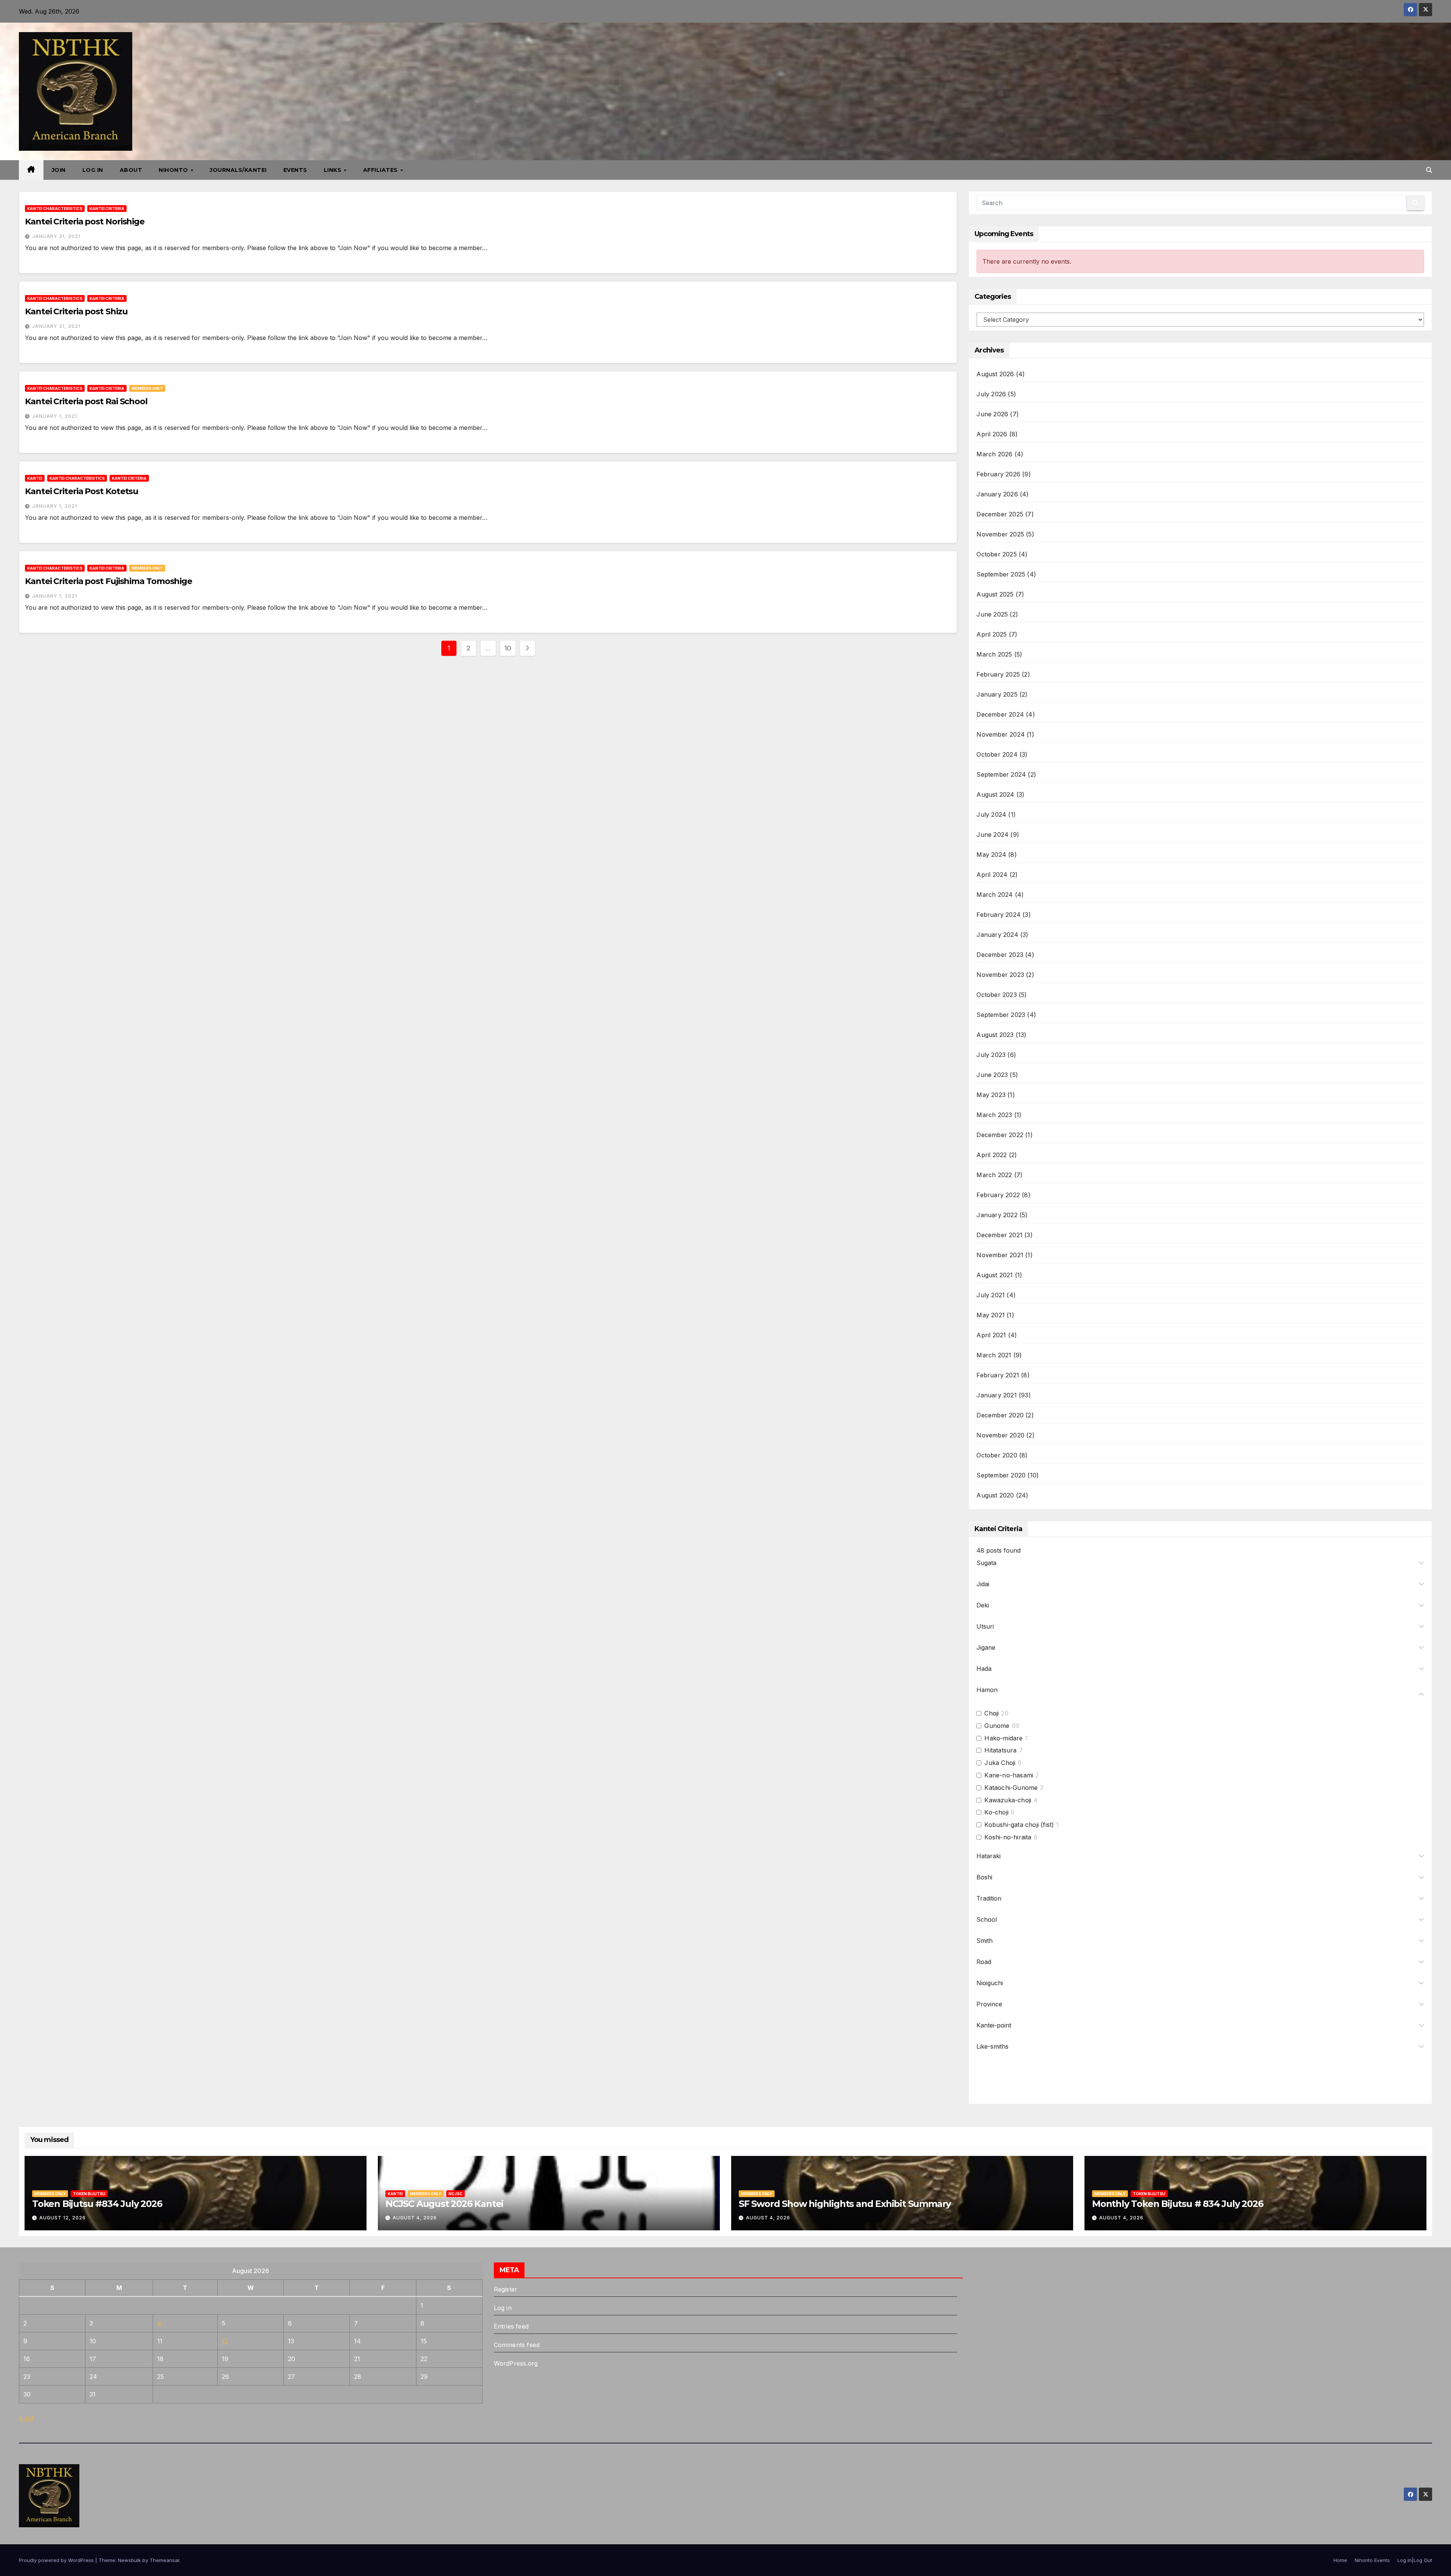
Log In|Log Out (1415, 2560)
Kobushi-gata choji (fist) (1019, 1825)
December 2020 (1000, 1415)
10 (508, 648)
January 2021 (996, 1395)
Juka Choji (1000, 1763)
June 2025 (992, 614)
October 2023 (996, 995)
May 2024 (991, 855)
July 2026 (991, 394)
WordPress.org (516, 2363)
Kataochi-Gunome (1011, 1788)
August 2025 (995, 594)
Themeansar (165, 2560)
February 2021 (998, 1375)
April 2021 (991, 1335)
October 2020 (997, 1455)
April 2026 (992, 434)
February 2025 (998, 674)
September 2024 (1001, 774)
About (131, 170)
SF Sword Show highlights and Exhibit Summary (845, 2204)
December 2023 (1000, 955)
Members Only (147, 388)
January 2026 (997, 494)
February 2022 (998, 1195)
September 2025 (1001, 574)
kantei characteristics (55, 209)
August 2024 (995, 794)
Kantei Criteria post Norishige (85, 222)
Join (59, 170)
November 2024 (1001, 734)
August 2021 (995, 1275)
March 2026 (994, 454)
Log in (503, 2308)
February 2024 (999, 915)
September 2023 (1001, 1015)
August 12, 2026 (63, 2218)
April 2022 (992, 1155)
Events (295, 170)
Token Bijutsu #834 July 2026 (97, 2204)
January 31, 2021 (56, 236)
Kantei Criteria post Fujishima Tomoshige (108, 581)
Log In (93, 170)
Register (506, 2289)
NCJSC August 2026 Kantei (444, 2204)
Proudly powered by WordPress (57, 2560)
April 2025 (992, 634)
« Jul (26, 2418)
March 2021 (994, 1355)
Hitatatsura (1000, 1750)
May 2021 (991, 1315)
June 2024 (992, 834)
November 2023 (1000, 975)
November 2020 (1000, 1435)
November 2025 (1000, 534)
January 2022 (997, 1215)
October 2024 (997, 754)
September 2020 (1001, 1475)
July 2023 (991, 1055)
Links (333, 170)
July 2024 (991, 814)
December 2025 (1000, 514)
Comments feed (517, 2345)
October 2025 (996, 554)
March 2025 (994, 654)
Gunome (997, 1726)
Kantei (35, 478)
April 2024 (992, 875)
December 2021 (999, 1235)
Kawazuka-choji (1008, 1800)
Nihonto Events (1372, 2560)
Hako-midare (1003, 1738)
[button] (1429, 170)
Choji (992, 1713)
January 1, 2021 (55, 416)
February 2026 (998, 474)
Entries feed (511, 2326)
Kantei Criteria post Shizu (76, 311)
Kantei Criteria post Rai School (86, 401)
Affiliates (381, 170)
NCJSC (456, 2194)
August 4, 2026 (415, 2218)
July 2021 (991, 1295)
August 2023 (995, 1035)
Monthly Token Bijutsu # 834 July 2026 (1178, 2204)
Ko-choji (996, 1812)
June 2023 (992, 1075)
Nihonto (174, 170)
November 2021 (1000, 1255)
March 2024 (995, 895)
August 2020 (995, 1495)
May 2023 (991, 1095)
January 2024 (997, 935)
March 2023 (994, 1115)
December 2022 (1000, 1135)
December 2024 (1000, 714)
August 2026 (995, 374)
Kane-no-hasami (1009, 1775)
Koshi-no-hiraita (1008, 1837)
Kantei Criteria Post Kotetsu (82, 491)
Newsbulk (129, 2560)
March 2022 (994, 1175)
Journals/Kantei (238, 170)
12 (225, 2341)
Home (1340, 2560)
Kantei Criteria (107, 209)
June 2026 (992, 414)
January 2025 (997, 694)
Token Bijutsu (89, 2194)
